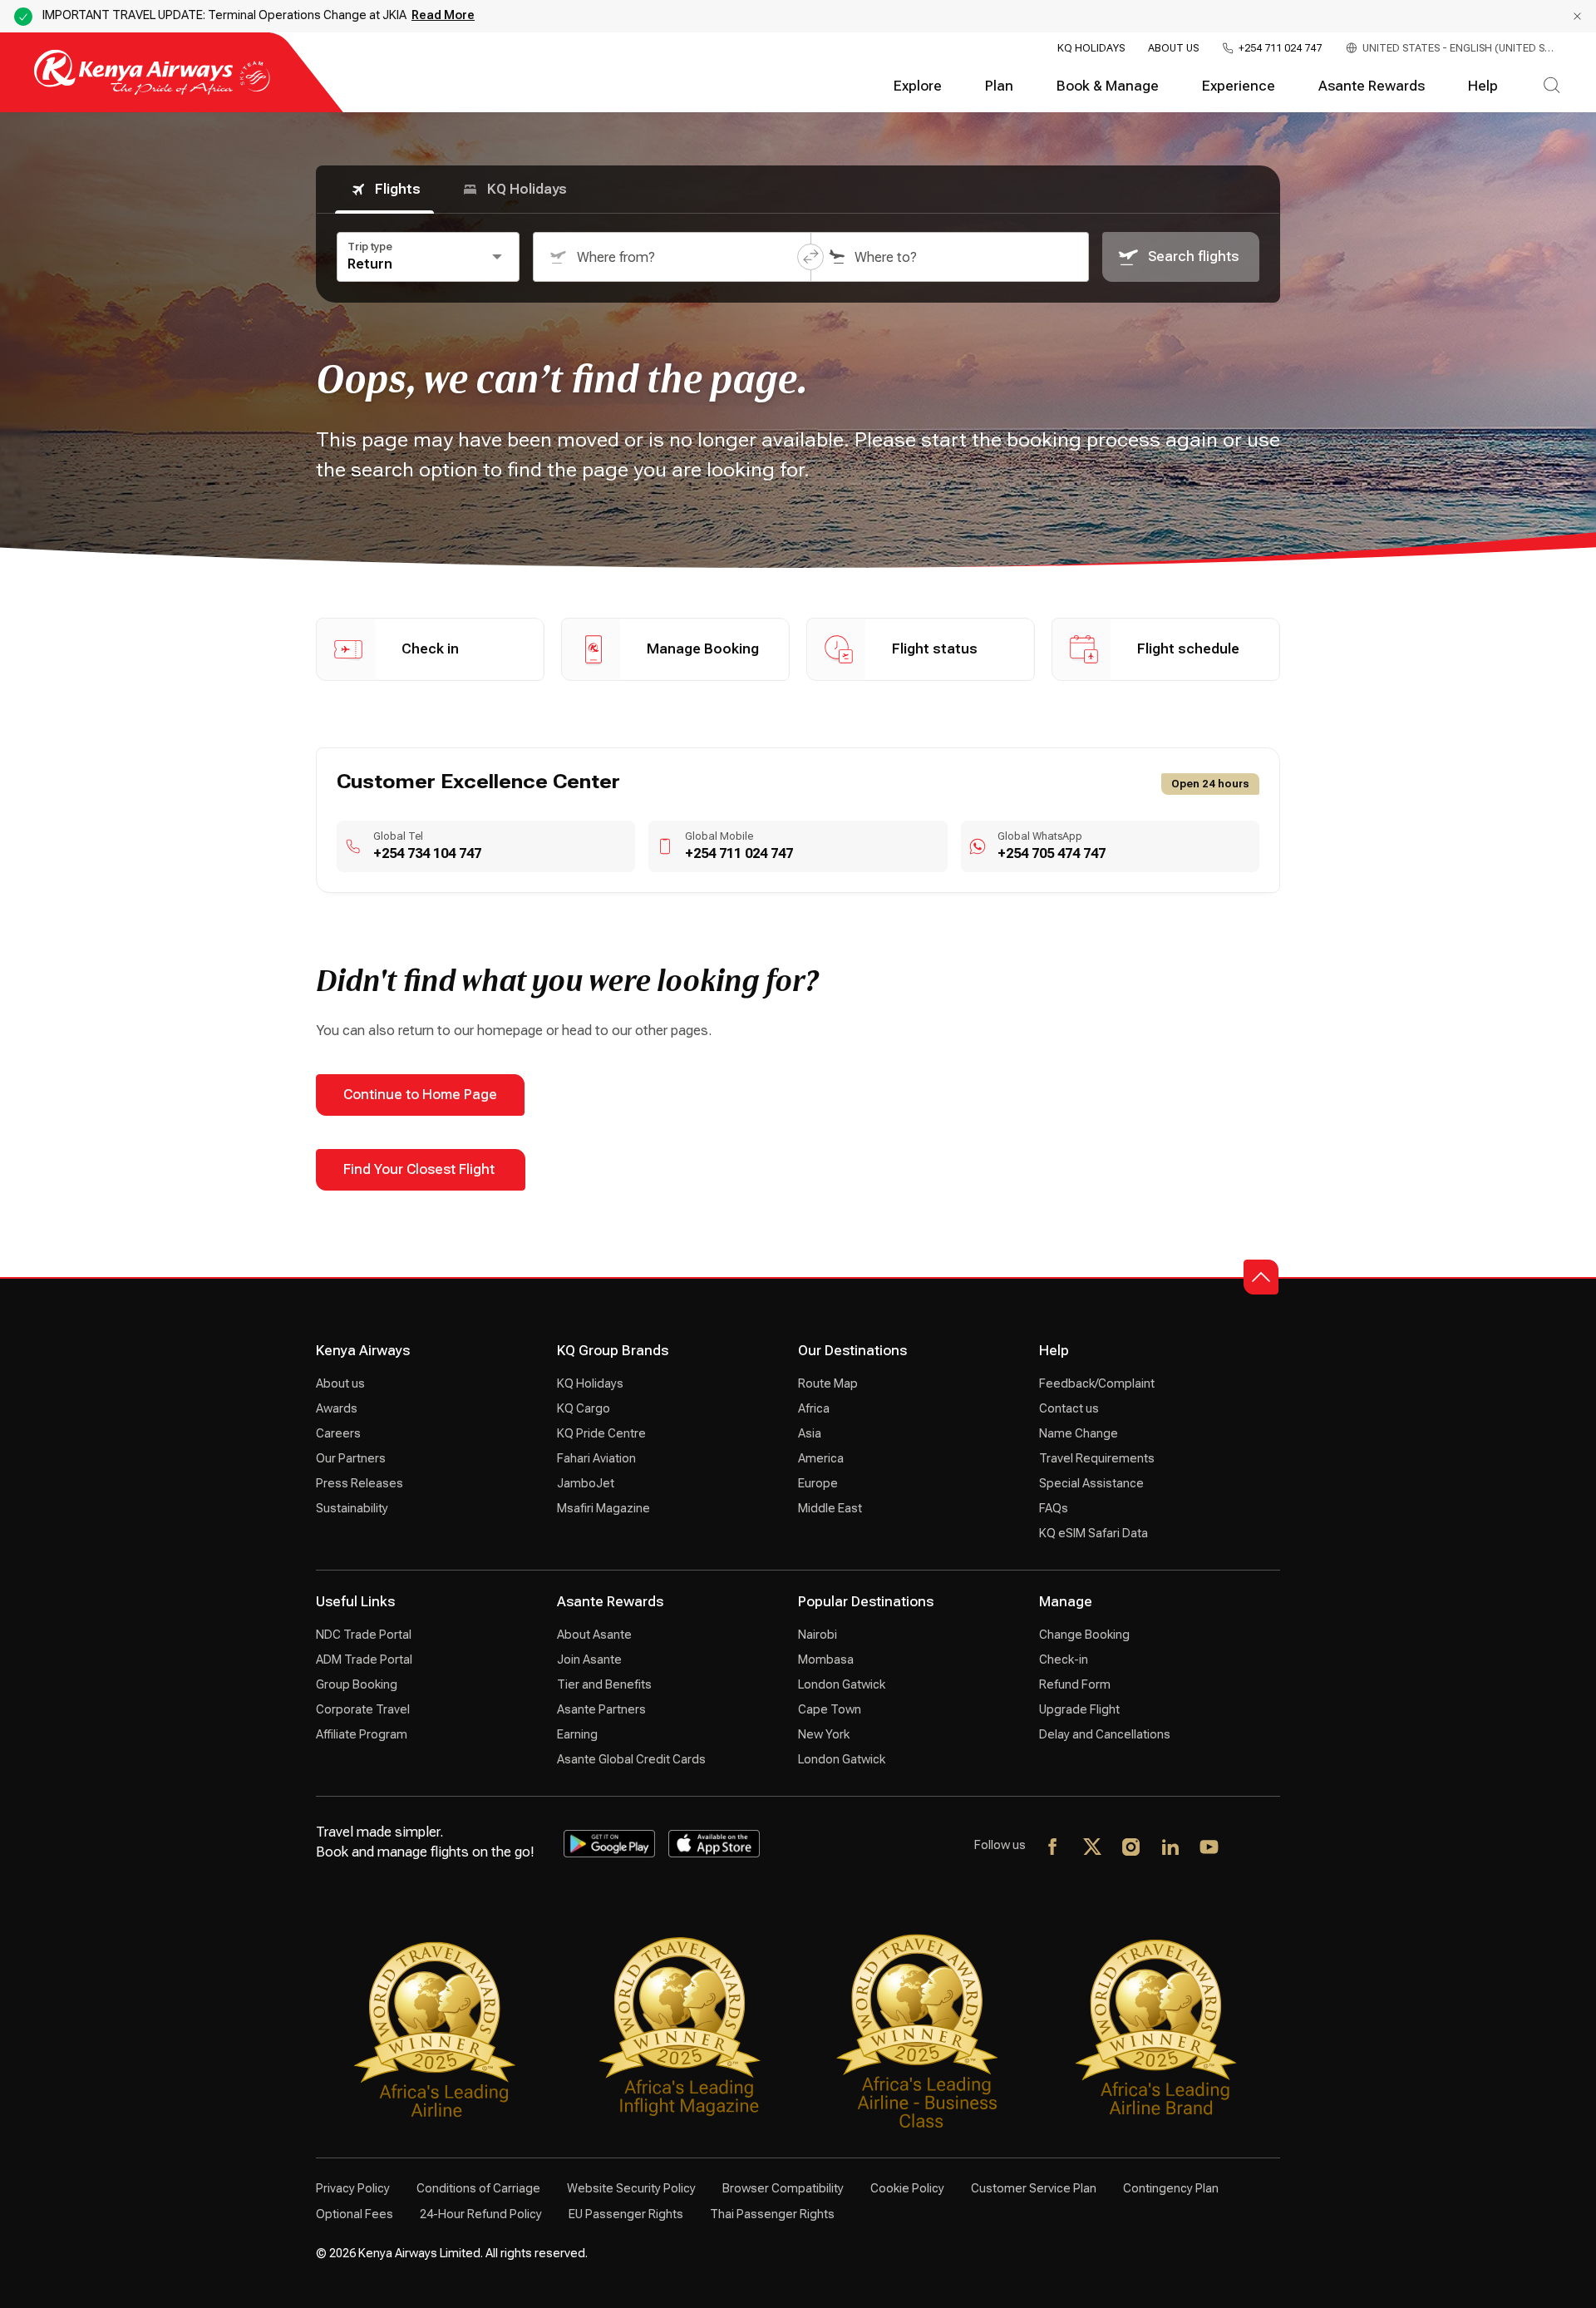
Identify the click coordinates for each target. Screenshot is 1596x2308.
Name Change (1079, 1433)
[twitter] (1093, 1848)
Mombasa (826, 1659)
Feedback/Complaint (1097, 1383)
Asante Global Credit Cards (631, 1759)
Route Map (828, 1383)
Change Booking (1084, 1635)
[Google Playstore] (609, 1844)
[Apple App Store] (714, 1844)
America (821, 1458)
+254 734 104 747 (427, 853)
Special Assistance (1091, 1483)
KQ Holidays (1091, 48)
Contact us (1069, 1408)
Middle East (830, 1508)
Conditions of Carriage (478, 2188)
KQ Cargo (584, 1408)
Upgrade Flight (1079, 1709)
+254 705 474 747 (1052, 853)
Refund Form (1075, 1684)
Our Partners (351, 1458)
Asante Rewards (1372, 86)
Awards (337, 1408)
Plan (999, 86)
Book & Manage (1108, 86)
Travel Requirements (1097, 1458)
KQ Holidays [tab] (527, 189)
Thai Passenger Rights (772, 2214)
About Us (1173, 48)
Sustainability (352, 1508)
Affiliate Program (362, 1734)
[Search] (1552, 86)
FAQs (1054, 1508)
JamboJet (586, 1483)
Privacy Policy (353, 2188)
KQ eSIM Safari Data (1094, 1533)
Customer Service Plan (1034, 2188)
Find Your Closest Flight (421, 1169)
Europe (818, 1483)
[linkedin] (1171, 1848)
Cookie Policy (907, 2188)
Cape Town (830, 1709)
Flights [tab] (398, 189)
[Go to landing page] (152, 91)
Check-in (1064, 1659)
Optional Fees (355, 2214)
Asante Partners (601, 1709)
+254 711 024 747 (1280, 48)
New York (824, 1734)
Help (1483, 86)
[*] (1249, 1848)
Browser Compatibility (783, 2188)
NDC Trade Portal (364, 1635)
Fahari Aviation (596, 1458)
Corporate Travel (363, 1709)
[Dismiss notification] (1577, 16)
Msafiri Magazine (603, 1508)
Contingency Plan (1171, 2188)
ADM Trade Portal (364, 1659)
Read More (443, 15)
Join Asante (589, 1659)
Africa (814, 1408)
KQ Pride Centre (601, 1433)
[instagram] (1132, 1848)
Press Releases (360, 1483)
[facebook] (1054, 1848)
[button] (810, 257)
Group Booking (357, 1684)
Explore (918, 86)
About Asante (594, 1635)
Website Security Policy (631, 2188)
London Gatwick (842, 1684)
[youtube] (1210, 1848)
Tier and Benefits (604, 1684)
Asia (810, 1433)
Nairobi (818, 1635)
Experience (1239, 86)
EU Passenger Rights (626, 2214)
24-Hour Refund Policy (481, 2214)
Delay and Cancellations (1105, 1734)
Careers (338, 1433)
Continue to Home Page (420, 1095)
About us (340, 1383)
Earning (577, 1734)
